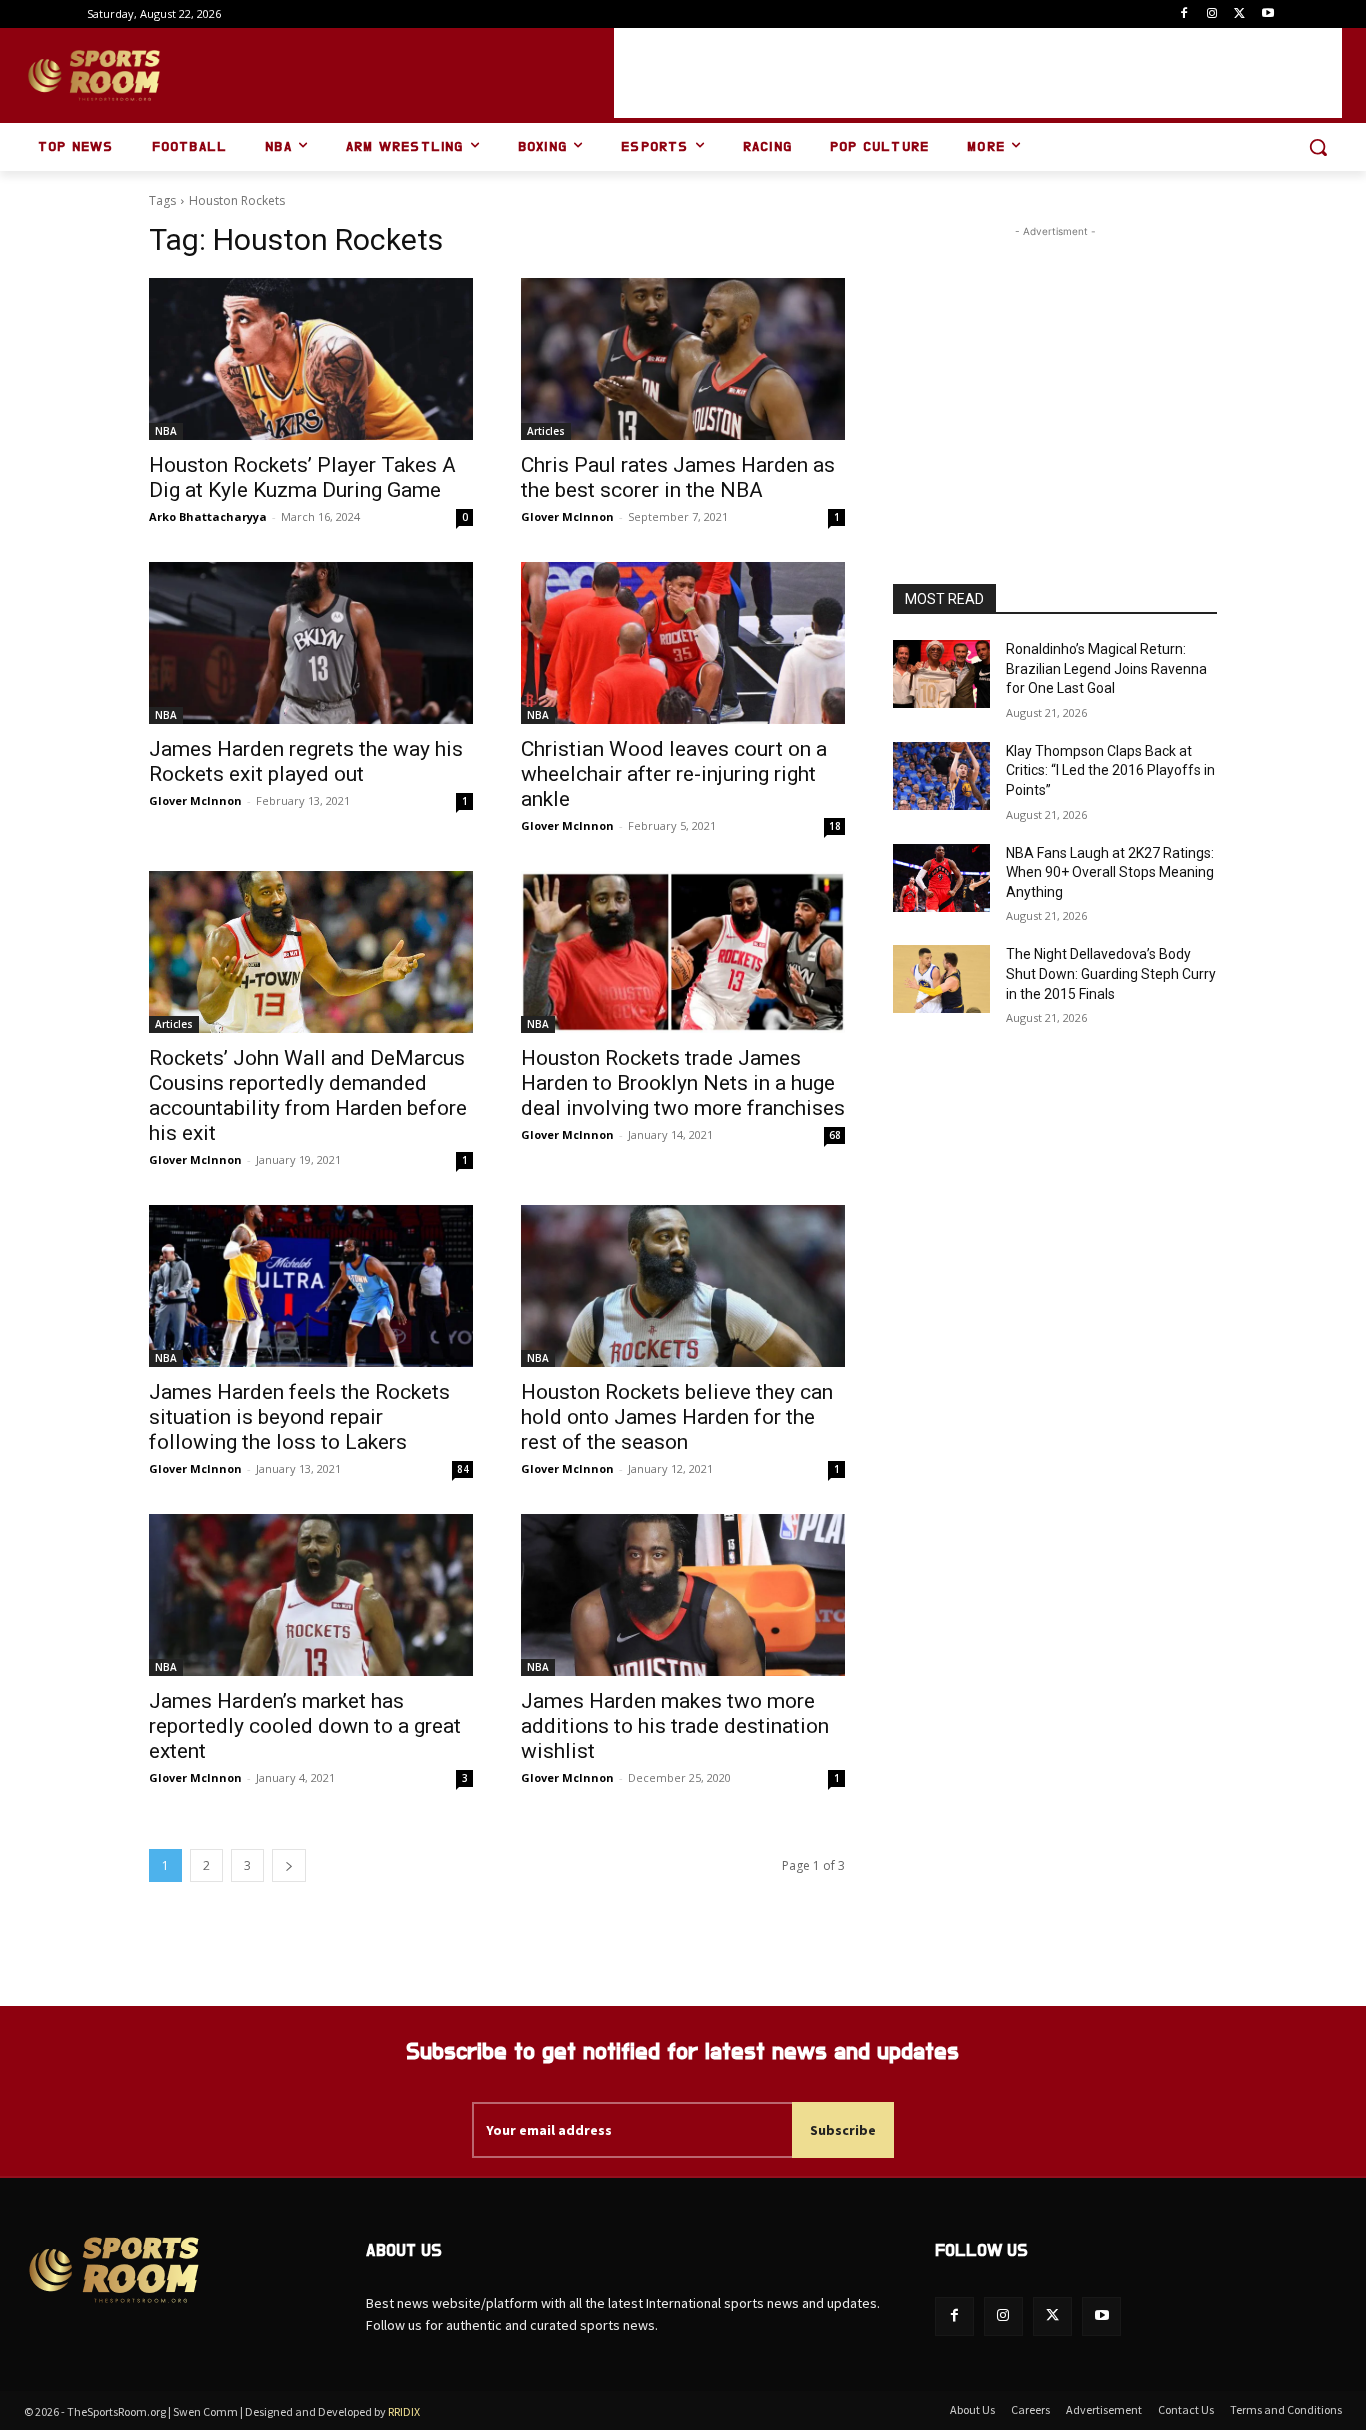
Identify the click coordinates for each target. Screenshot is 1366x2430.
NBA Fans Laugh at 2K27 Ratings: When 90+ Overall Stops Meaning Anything (1110, 872)
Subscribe (843, 2130)
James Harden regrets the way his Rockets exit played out (306, 761)
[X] (1239, 14)
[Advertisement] (978, 73)
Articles (546, 431)
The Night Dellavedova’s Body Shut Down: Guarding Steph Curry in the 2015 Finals (1111, 973)
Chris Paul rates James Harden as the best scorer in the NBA (678, 477)
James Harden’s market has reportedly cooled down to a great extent (305, 1726)
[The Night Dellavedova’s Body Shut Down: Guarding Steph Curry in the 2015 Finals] (941, 979)
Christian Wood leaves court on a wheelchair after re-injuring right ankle (674, 774)
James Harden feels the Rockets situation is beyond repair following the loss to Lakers (299, 1417)
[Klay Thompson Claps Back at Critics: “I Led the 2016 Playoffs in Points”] (941, 776)
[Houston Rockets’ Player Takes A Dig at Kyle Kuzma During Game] (311, 359)
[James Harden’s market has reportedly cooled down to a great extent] (311, 1595)
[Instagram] (1212, 14)
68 (835, 1135)
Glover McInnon (567, 516)
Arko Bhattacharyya (208, 516)
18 (835, 826)
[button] (1318, 147)
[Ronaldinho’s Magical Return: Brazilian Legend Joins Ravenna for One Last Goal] (941, 674)
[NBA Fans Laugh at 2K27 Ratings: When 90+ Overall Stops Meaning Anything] (941, 878)
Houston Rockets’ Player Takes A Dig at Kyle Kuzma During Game (302, 477)
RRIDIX (404, 2411)
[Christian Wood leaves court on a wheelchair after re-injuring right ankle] (683, 643)
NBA (166, 431)
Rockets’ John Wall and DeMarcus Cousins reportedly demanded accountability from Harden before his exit (308, 1095)
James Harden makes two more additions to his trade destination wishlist (675, 1726)
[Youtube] (1267, 14)
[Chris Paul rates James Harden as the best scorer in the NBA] (683, 359)
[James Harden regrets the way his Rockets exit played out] (311, 643)
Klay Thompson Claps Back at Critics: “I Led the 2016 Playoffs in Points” (1110, 770)
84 (463, 1469)
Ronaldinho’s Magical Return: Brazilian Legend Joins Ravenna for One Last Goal (1106, 668)
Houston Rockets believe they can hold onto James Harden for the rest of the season (677, 1417)
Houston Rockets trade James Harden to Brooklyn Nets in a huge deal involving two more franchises (683, 1083)
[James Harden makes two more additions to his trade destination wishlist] (683, 1595)
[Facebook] (1184, 14)
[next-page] (289, 1865)
